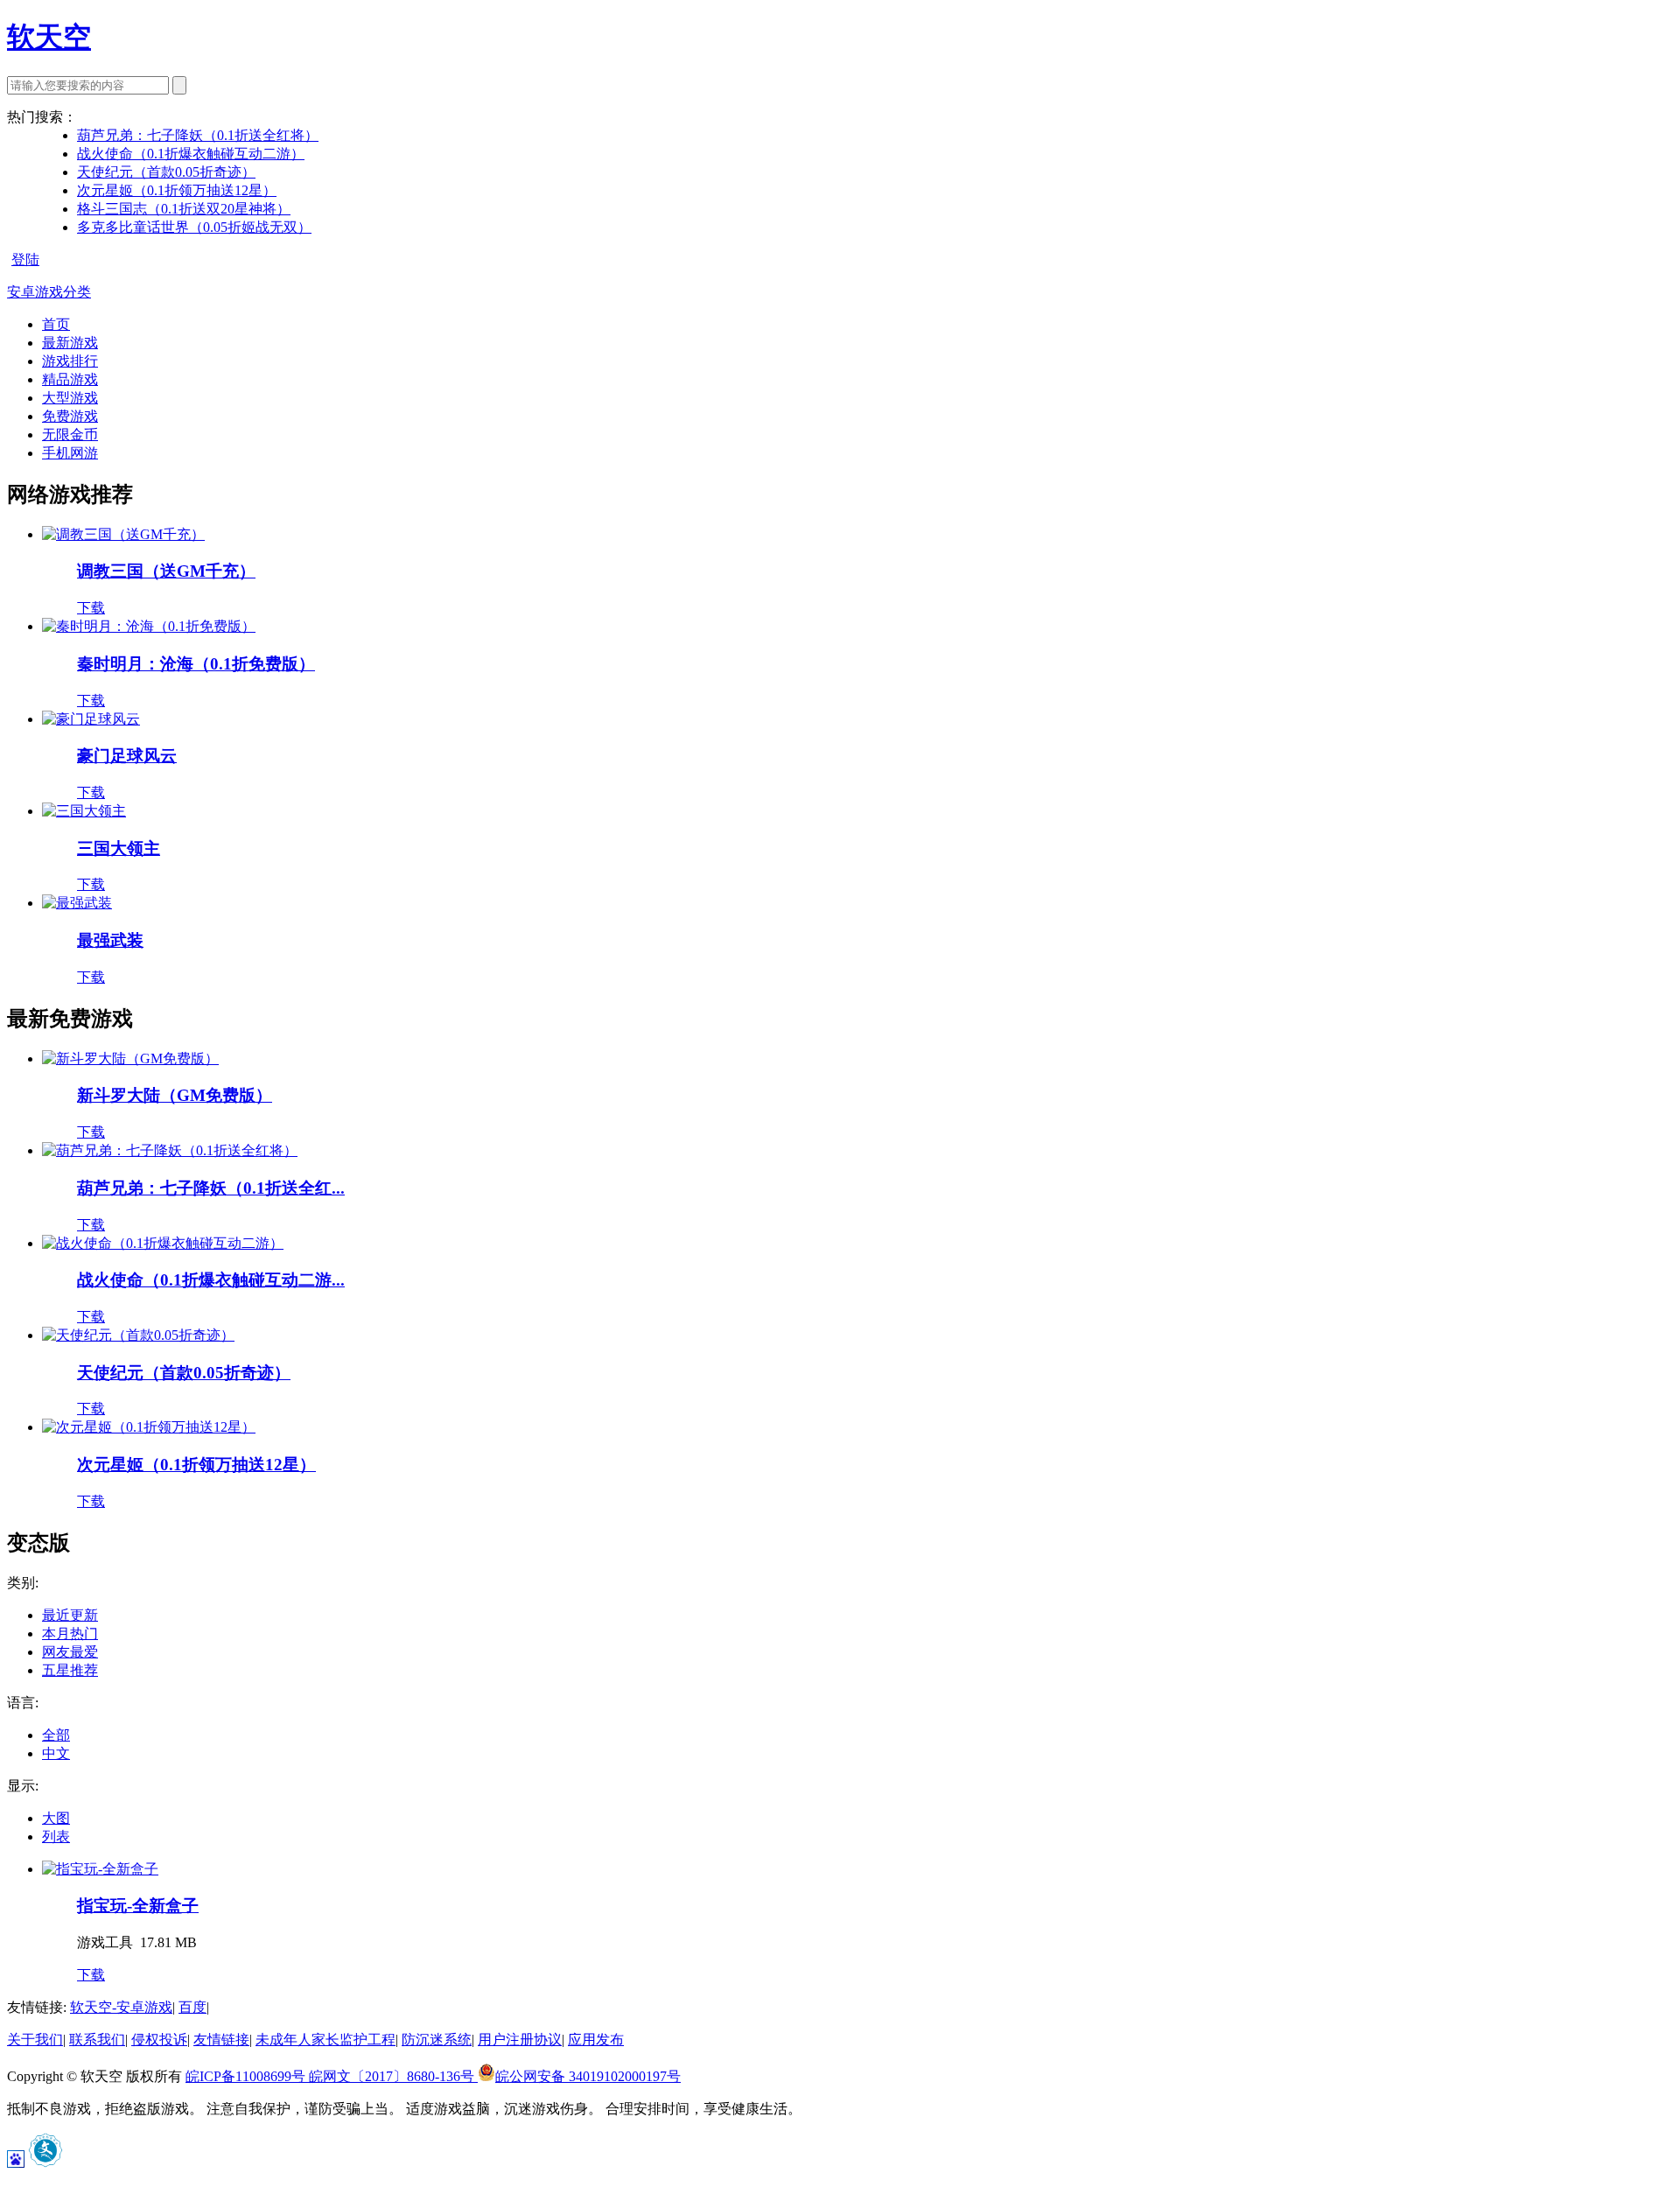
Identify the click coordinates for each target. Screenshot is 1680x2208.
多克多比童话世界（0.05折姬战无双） (194, 227)
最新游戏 (70, 343)
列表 (56, 1836)
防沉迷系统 (437, 2040)
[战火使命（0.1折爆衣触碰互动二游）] (163, 1243)
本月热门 (70, 1633)
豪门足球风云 (127, 756)
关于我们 (35, 2040)
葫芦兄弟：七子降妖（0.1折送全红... (211, 1188)
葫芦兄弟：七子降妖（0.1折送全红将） (198, 135)
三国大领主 (119, 848)
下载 (91, 608)
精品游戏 (70, 379)
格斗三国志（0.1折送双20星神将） (184, 209)
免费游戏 (70, 416)
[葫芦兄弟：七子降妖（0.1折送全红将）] (170, 1150)
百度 (192, 2007)
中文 (56, 1753)
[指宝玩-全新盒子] (100, 1869)
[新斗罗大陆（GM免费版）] (130, 1058)
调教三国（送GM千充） (166, 571)
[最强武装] (77, 903)
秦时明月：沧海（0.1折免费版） (196, 664)
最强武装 (110, 940)
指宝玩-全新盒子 (138, 1906)
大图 (56, 1818)
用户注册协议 (520, 2040)
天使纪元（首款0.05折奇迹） (166, 172)
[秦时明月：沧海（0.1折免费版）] (149, 626)
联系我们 (97, 2040)
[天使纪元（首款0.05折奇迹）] (138, 1335)
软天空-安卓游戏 (121, 2007)
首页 (56, 324)
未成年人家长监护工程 (325, 2040)
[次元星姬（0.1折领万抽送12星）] (149, 1427)
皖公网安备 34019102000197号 (588, 2076)
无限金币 (70, 435)
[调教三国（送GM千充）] (123, 534)
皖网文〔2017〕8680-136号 (393, 2076)
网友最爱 (70, 1652)
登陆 (25, 259)
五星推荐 (70, 1670)
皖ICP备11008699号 (247, 2076)
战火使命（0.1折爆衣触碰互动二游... (211, 1280)
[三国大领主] (84, 811)
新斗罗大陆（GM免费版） (175, 1095)
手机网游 (70, 453)
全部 (56, 1735)
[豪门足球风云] (91, 719)
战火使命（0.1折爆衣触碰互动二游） (191, 154)
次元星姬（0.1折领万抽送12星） (177, 190)
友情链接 (221, 2040)
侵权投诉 (159, 2040)
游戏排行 (70, 361)
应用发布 (596, 2040)
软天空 (49, 37)
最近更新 (70, 1615)
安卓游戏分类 (49, 292)
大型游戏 (70, 398)
